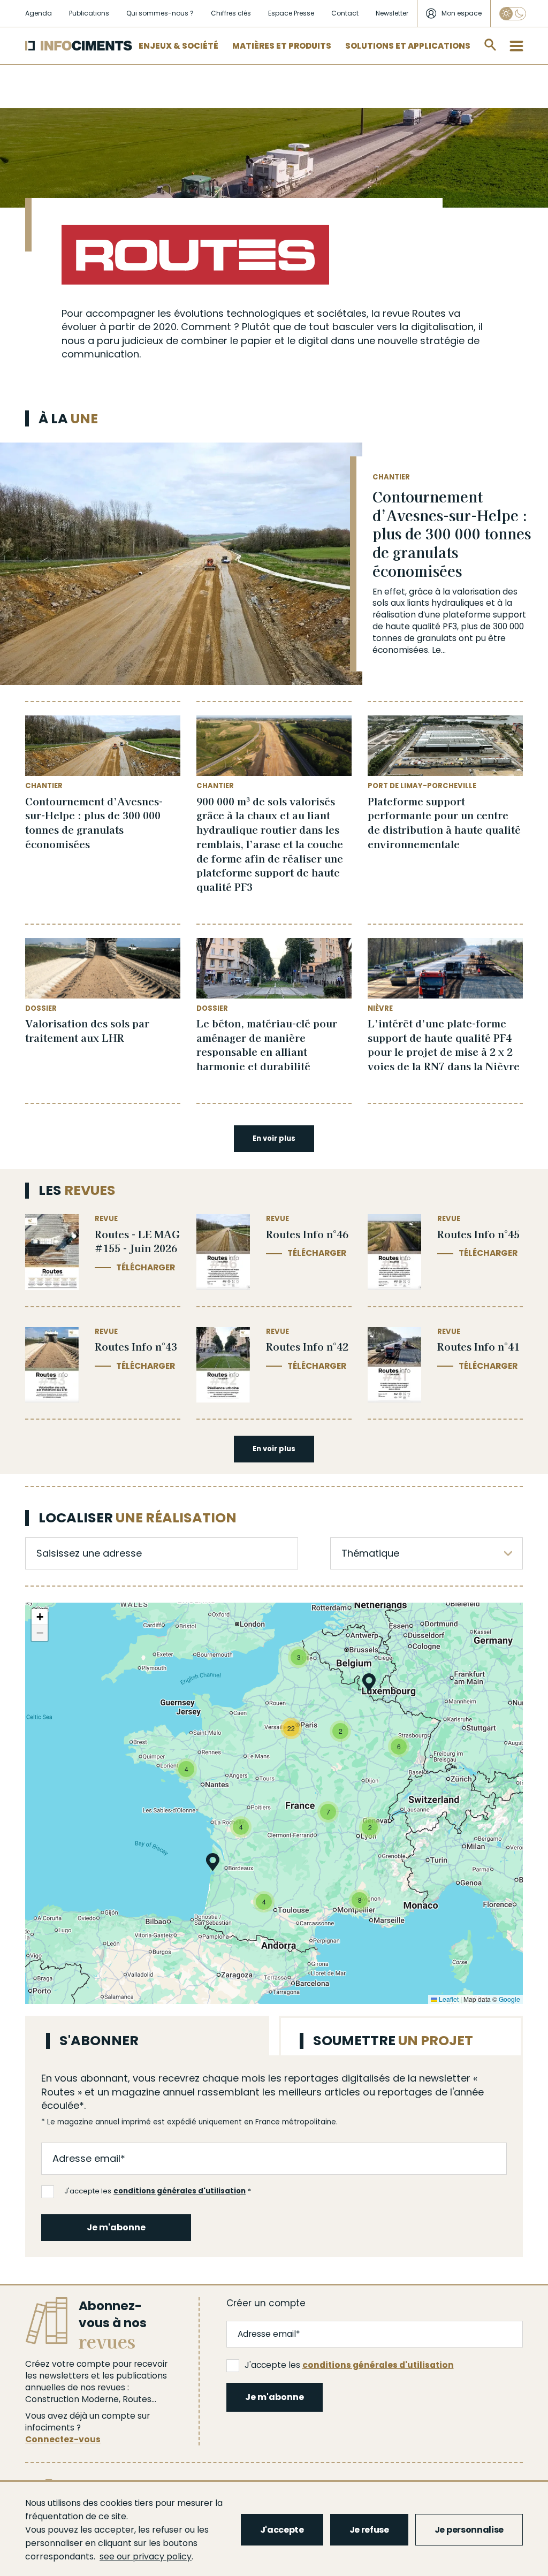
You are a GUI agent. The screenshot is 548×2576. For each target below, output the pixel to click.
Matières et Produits (282, 46)
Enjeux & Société (178, 46)
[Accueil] (79, 46)
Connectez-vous (63, 2439)
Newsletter (392, 13)
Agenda (39, 13)
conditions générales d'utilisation (180, 2191)
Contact (345, 13)
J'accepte (282, 2530)
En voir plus (274, 1138)
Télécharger (146, 1267)
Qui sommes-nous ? (160, 13)
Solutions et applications (408, 46)
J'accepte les (155, 2191)
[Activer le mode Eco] (513, 14)
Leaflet (448, 1999)
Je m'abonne (116, 2227)
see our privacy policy (146, 2556)
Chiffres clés (231, 13)
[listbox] (427, 1553)
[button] (369, 1684)
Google (509, 1999)
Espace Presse (291, 13)
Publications (89, 13)
